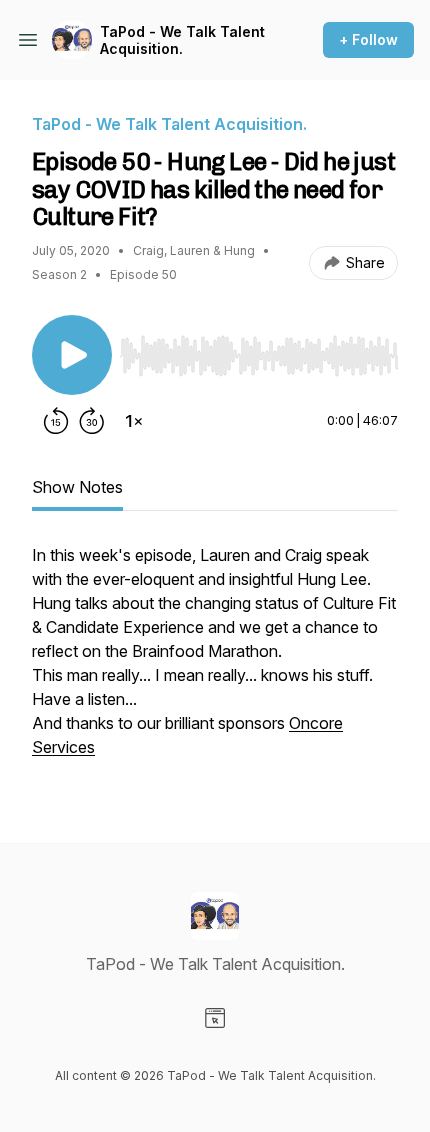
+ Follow (368, 39)
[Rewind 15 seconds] (56, 421)
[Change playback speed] (134, 421)
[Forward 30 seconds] (92, 421)
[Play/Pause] (72, 355)
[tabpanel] (215, 661)
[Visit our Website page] (215, 1018)
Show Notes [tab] (77, 487)
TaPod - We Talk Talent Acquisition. (182, 40)
